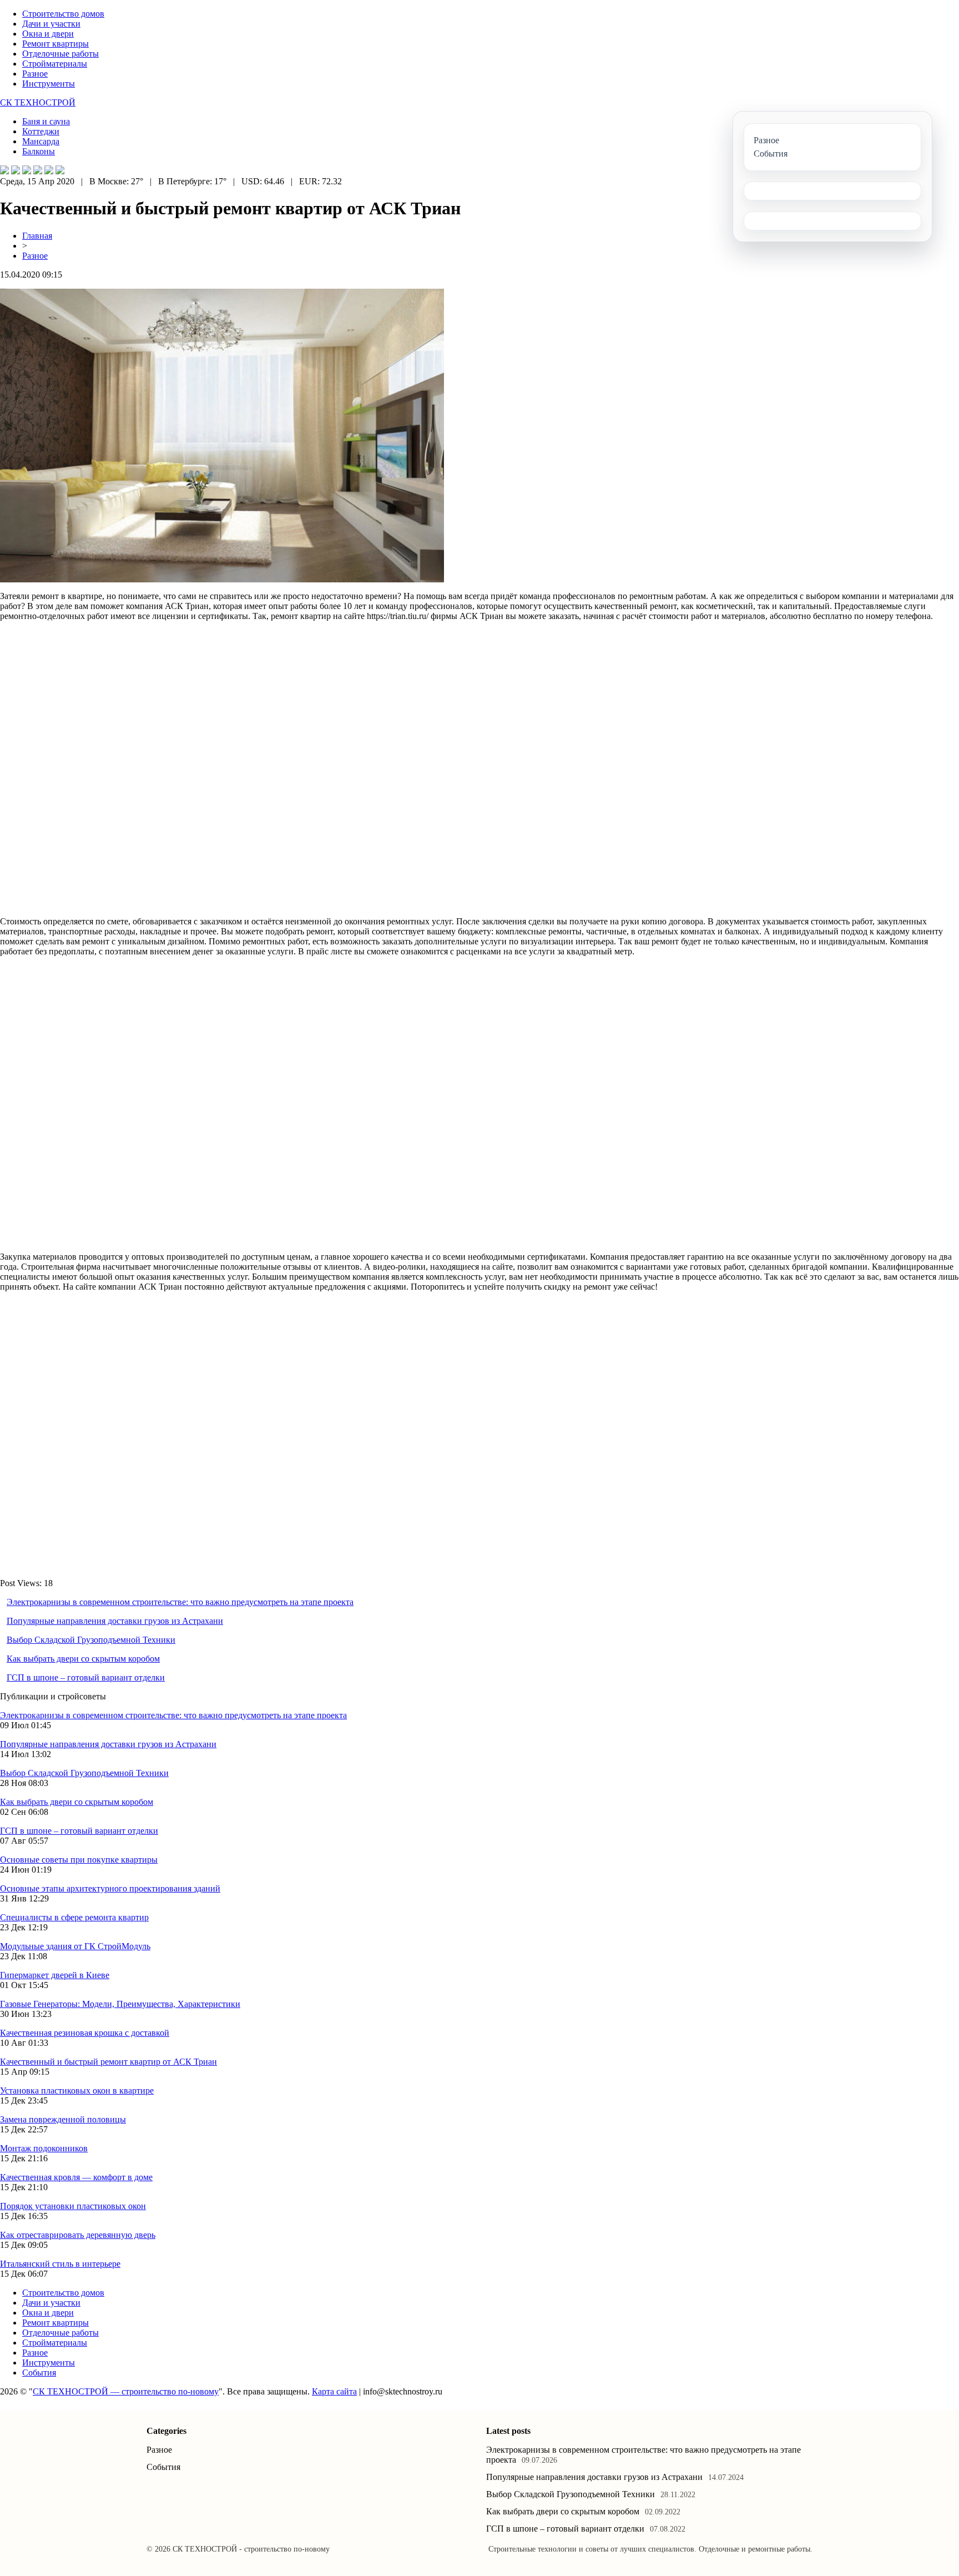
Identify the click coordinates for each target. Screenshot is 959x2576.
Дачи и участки (51, 24)
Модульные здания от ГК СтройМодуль (75, 1946)
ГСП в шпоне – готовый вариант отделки (86, 1677)
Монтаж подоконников (44, 2148)
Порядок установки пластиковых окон (73, 2206)
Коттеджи (41, 131)
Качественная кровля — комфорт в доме (76, 2177)
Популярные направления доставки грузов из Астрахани (115, 1621)
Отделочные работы (60, 54)
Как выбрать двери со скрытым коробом (83, 1659)
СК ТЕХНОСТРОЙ (38, 102)
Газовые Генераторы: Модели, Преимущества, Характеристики (120, 2004)
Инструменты (49, 84)
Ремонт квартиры (55, 44)
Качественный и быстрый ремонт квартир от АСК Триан (108, 2062)
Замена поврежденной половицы (63, 2119)
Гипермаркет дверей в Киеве (55, 1975)
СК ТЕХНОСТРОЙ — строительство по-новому (126, 2391)
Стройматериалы (55, 64)
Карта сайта (334, 2391)
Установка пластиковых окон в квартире (77, 2091)
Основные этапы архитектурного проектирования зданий (110, 1888)
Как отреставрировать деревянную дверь (78, 2235)
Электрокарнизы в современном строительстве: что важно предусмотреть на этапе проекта (180, 1602)
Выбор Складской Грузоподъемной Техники (91, 1640)
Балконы (39, 151)
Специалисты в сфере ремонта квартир (74, 1917)
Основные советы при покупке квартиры (79, 1860)
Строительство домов (63, 14)
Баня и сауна (46, 121)
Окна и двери (48, 34)
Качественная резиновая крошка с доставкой (85, 2033)
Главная (37, 236)
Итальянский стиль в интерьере (60, 2264)
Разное (35, 74)
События (39, 2373)
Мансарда (41, 141)
